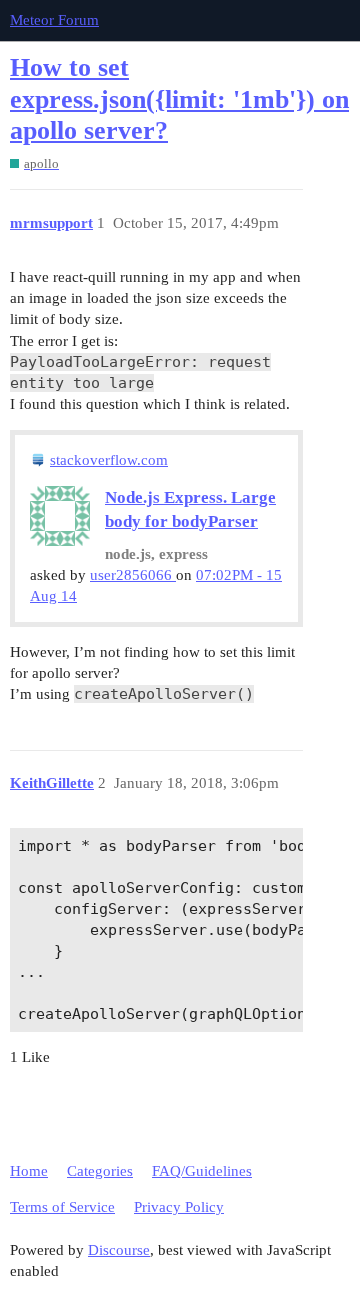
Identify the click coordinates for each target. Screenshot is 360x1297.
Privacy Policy (179, 1207)
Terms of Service (62, 1207)
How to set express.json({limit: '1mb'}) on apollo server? (179, 99)
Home (29, 1171)
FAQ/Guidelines (202, 1171)
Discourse (119, 1250)
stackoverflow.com (109, 460)
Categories (100, 1171)
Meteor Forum (54, 20)
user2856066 (133, 575)
